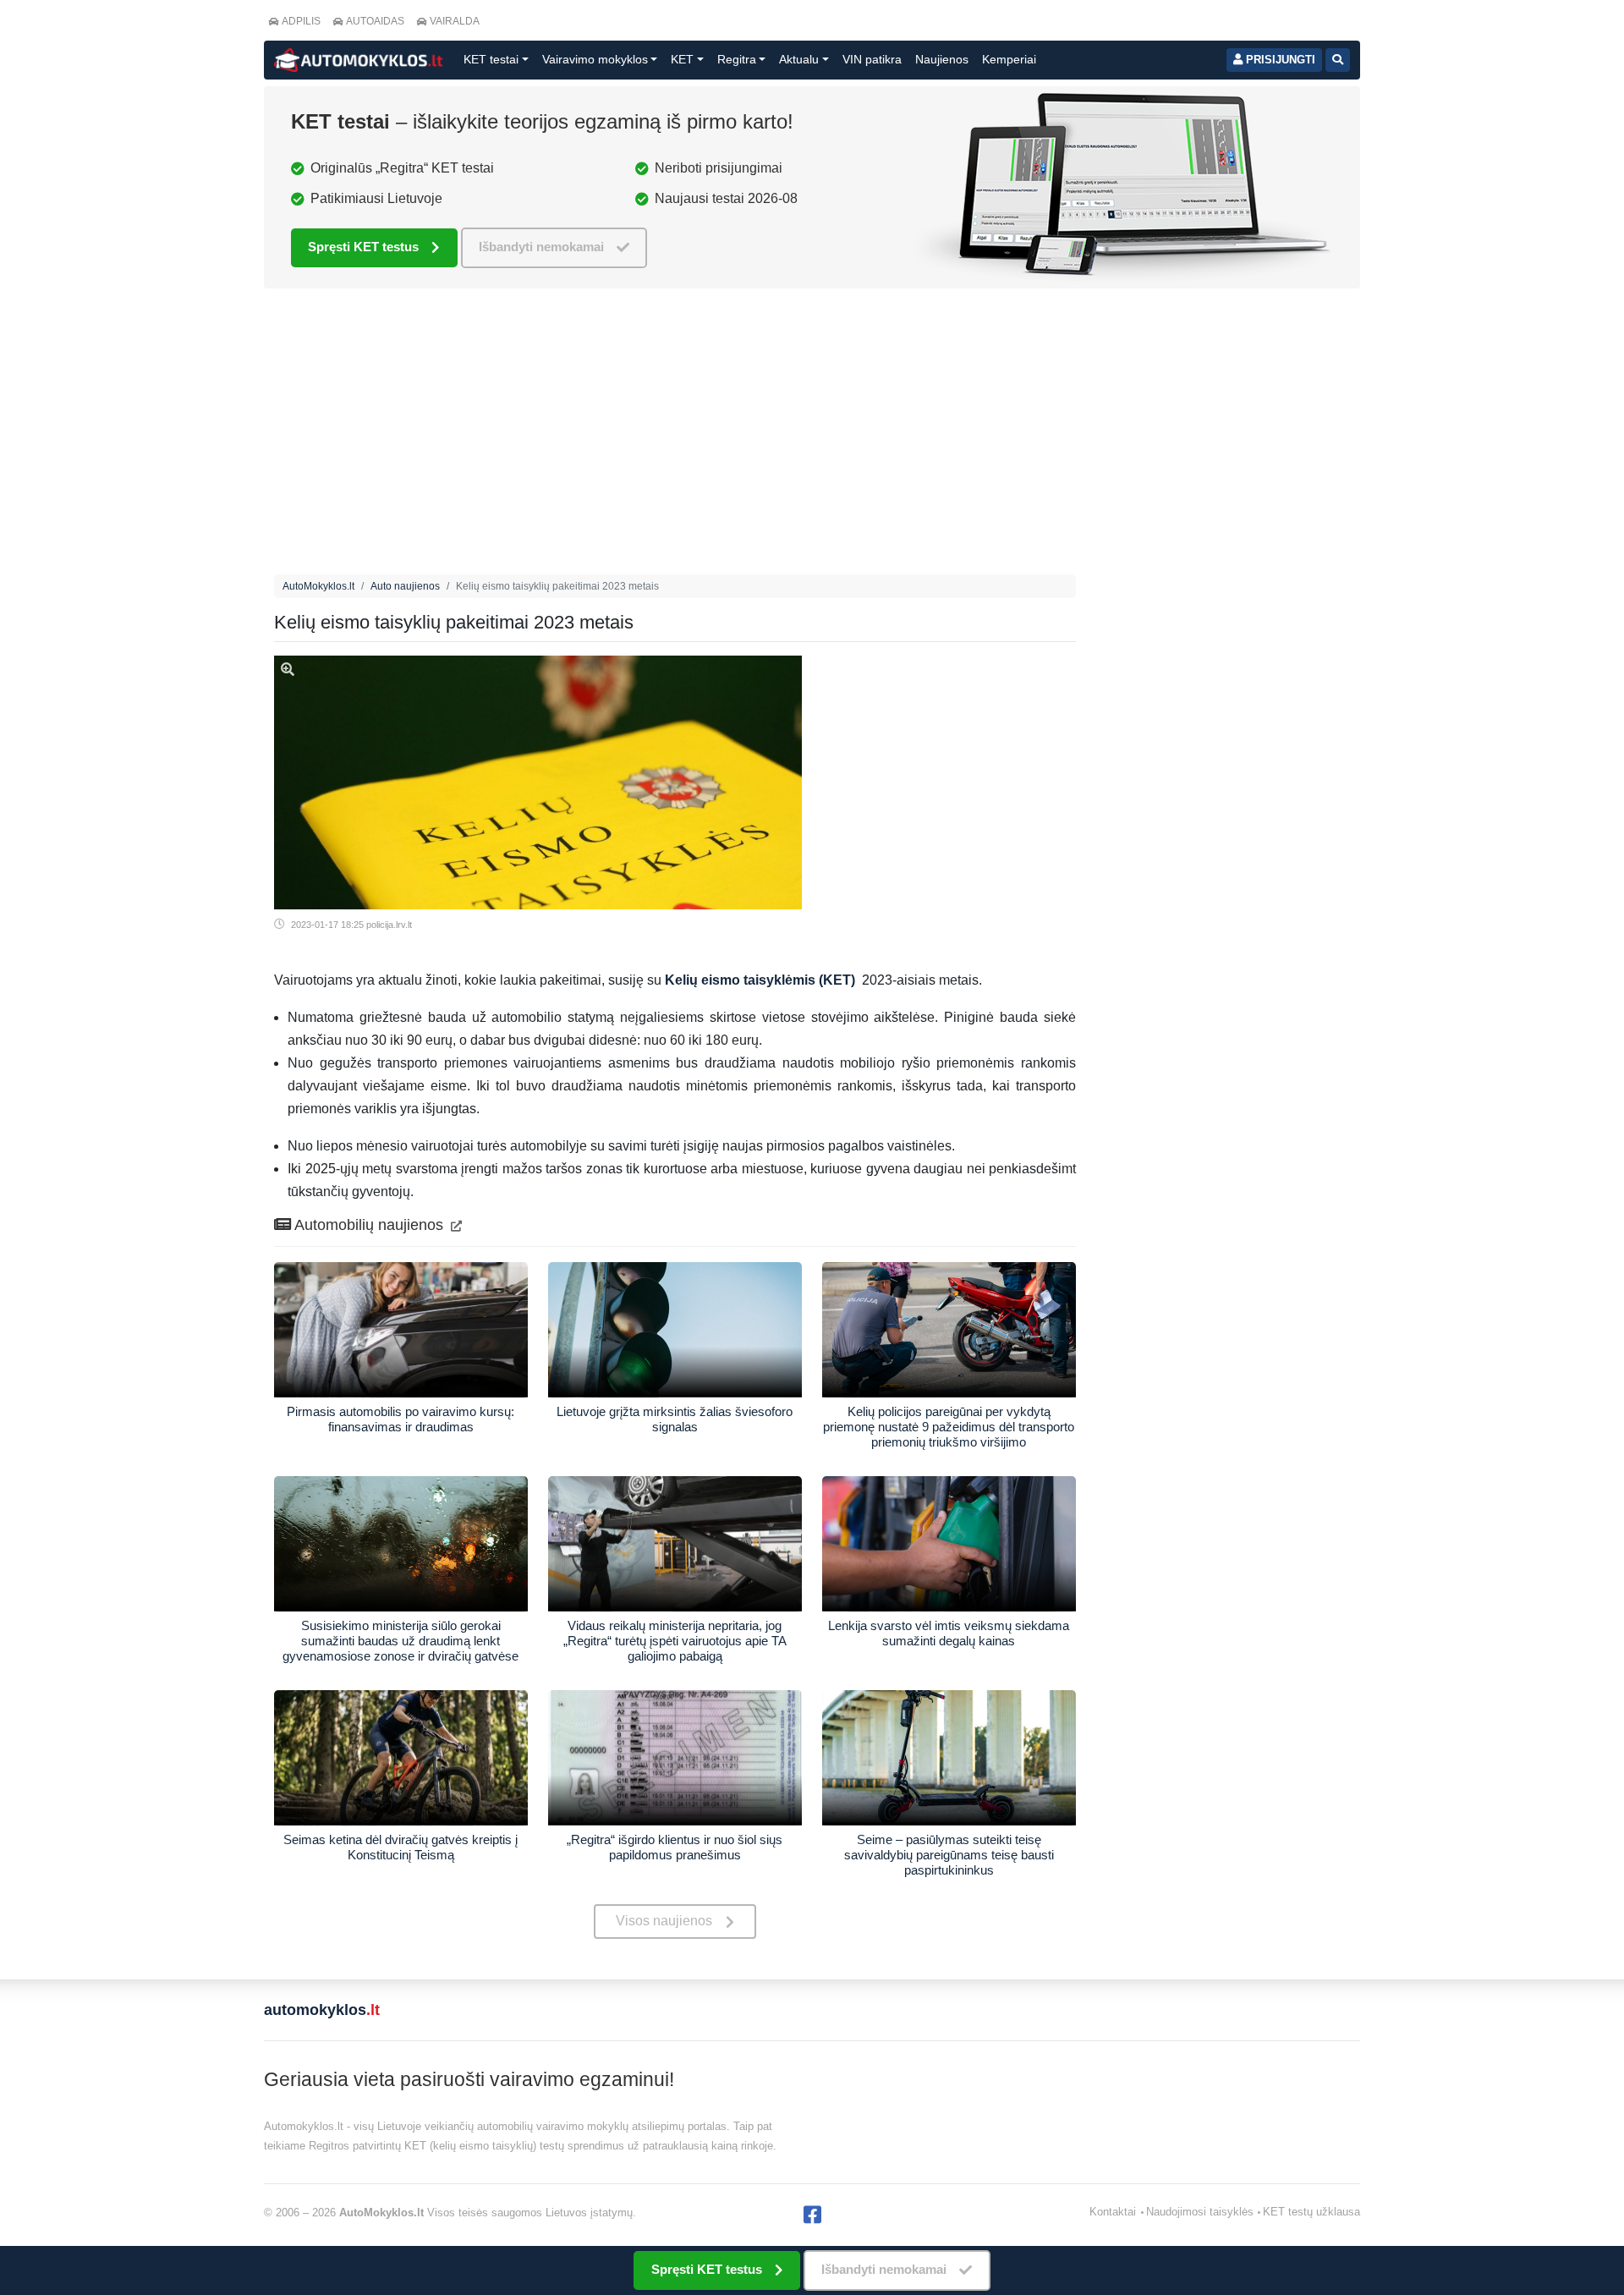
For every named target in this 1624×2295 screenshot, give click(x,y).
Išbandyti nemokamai (541, 247)
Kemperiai (1009, 59)
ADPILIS (301, 21)
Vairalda (455, 21)
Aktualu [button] (799, 59)
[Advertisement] (675, 436)
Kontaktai (1113, 2212)
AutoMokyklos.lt (318, 586)
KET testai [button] (491, 59)
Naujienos (942, 59)
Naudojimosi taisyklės (1200, 2212)
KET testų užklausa (1311, 2212)
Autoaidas (375, 21)
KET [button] (682, 59)
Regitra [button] (737, 59)
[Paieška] (1338, 60)
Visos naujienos (664, 1921)
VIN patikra (872, 59)
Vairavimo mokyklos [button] (595, 59)
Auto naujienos (405, 586)
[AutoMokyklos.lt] (359, 60)
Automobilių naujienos (369, 1225)
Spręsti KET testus (363, 247)
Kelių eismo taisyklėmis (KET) (760, 980)
